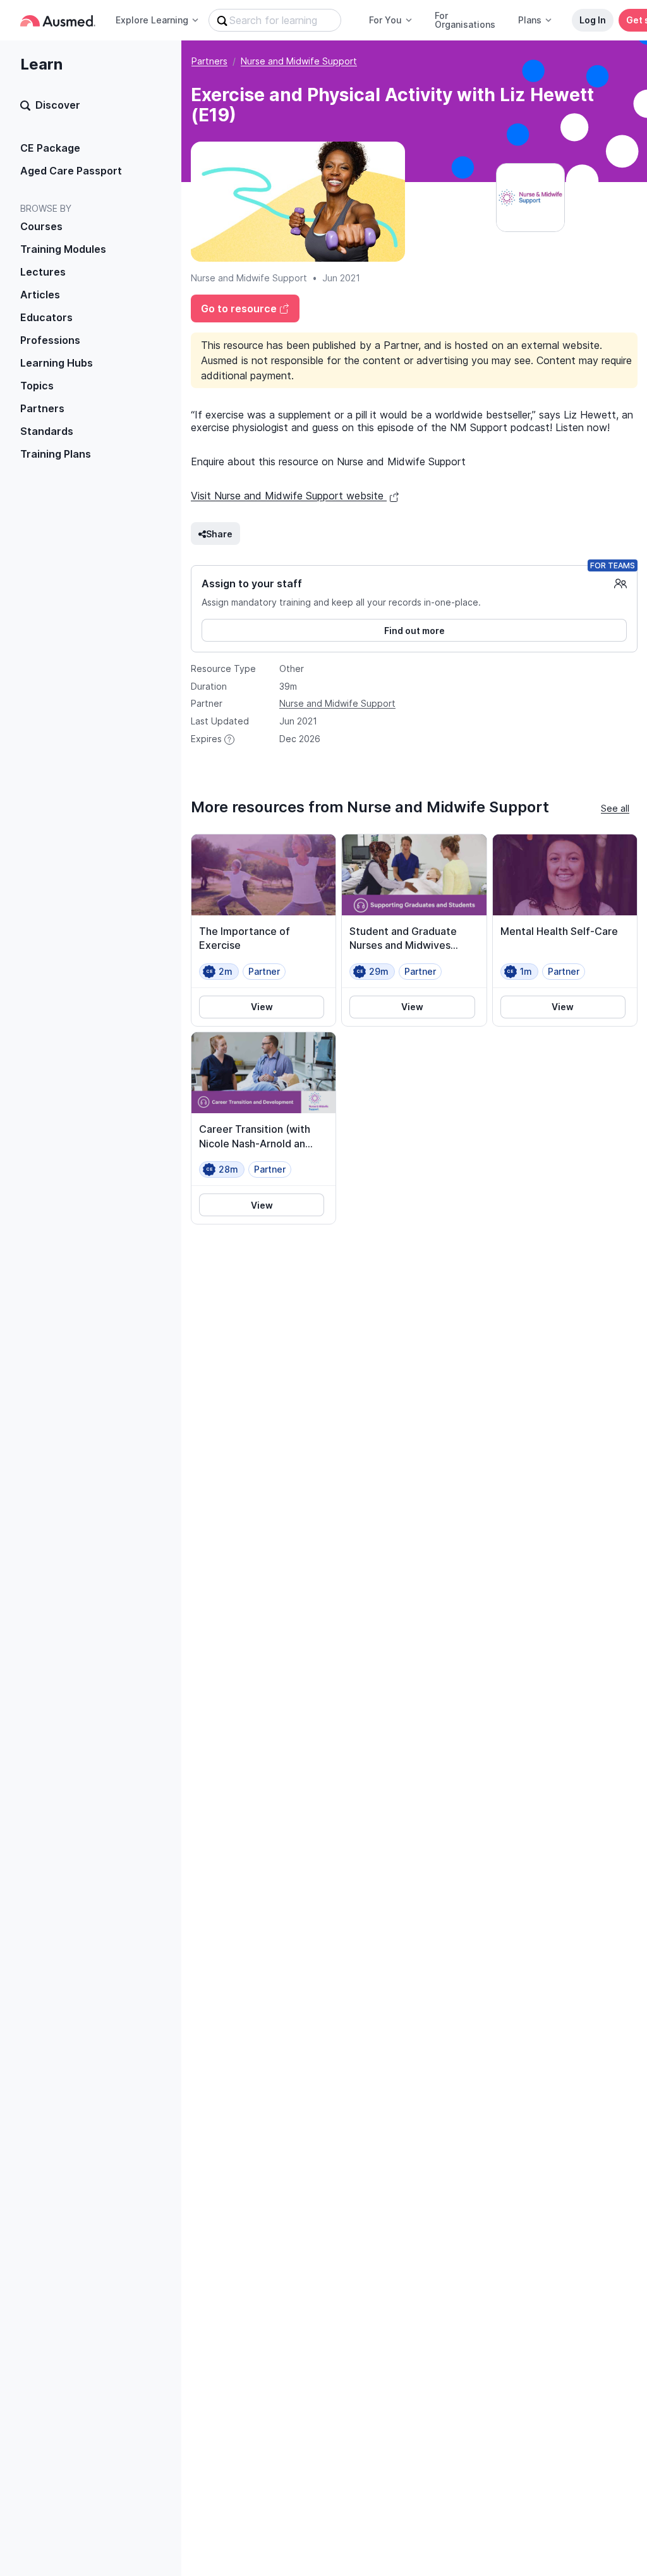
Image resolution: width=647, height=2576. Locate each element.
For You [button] (385, 20)
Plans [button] (530, 20)
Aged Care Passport (71, 171)
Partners (42, 408)
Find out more (414, 631)
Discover (58, 105)
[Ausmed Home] (58, 21)
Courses (41, 226)
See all (615, 808)
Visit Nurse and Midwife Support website (289, 496)
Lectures (43, 272)
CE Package (50, 148)
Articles (40, 295)
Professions (50, 340)
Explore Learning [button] (152, 20)
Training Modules (63, 249)
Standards (47, 431)
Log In (593, 20)
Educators (46, 317)
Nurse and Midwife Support (299, 61)
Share (219, 534)
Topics (37, 386)
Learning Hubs (57, 363)
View (262, 1007)
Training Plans (56, 454)
